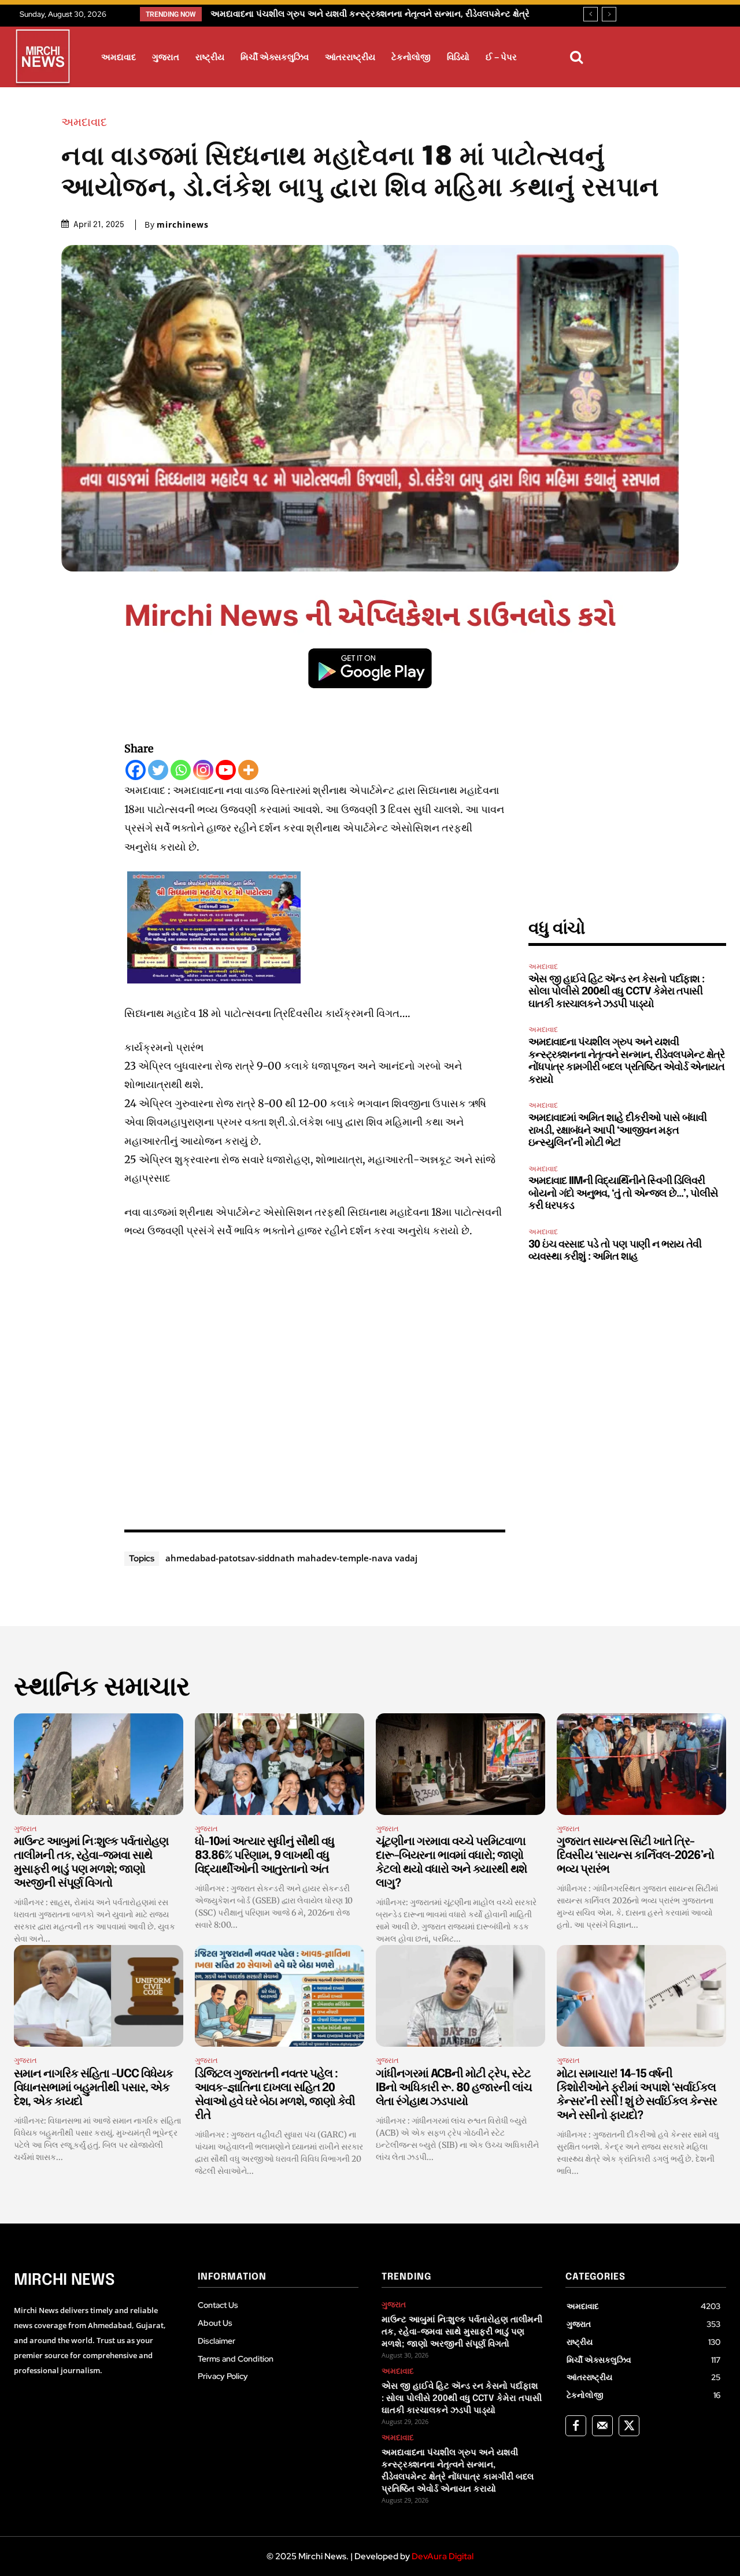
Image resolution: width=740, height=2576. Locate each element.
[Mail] (602, 2426)
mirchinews (183, 225)
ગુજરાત (25, 1829)
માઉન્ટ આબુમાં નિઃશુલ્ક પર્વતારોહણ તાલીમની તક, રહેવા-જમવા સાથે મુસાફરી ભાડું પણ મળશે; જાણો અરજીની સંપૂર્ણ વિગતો (462, 2332)
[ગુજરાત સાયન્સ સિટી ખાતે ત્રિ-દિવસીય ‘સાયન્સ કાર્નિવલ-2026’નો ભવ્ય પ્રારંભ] (641, 1764)
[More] (248, 770)
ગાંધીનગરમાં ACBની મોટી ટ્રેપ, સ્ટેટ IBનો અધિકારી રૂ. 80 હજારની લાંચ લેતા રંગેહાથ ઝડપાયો (454, 2088)
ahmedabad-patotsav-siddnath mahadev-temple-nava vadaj (291, 1558)
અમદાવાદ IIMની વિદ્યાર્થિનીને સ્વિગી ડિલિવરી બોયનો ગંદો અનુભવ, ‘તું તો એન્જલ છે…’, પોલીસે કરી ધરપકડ (623, 1194)
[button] (576, 57)
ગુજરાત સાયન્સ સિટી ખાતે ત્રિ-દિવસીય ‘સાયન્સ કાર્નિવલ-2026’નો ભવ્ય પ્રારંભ (635, 1856)
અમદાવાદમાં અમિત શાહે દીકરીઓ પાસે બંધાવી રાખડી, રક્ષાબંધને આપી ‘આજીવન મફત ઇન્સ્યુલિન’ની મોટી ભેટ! (617, 1131)
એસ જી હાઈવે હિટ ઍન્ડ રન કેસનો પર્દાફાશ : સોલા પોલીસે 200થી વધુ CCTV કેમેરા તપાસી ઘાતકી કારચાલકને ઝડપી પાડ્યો (616, 992)
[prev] (591, 14)
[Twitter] (158, 770)
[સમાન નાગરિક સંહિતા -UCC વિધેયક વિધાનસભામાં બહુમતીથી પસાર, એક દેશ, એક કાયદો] (99, 1996)
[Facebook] (136, 770)
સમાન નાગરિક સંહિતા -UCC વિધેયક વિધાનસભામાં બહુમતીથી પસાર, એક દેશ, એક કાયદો (93, 2088)
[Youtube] (226, 770)
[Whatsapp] (181, 770)
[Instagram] (203, 770)
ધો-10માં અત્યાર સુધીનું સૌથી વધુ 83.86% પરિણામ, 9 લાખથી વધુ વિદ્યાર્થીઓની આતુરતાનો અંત (264, 1856)
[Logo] (43, 58)
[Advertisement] (315, 1382)
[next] (609, 14)
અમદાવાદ (84, 122)
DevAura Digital (443, 2556)
